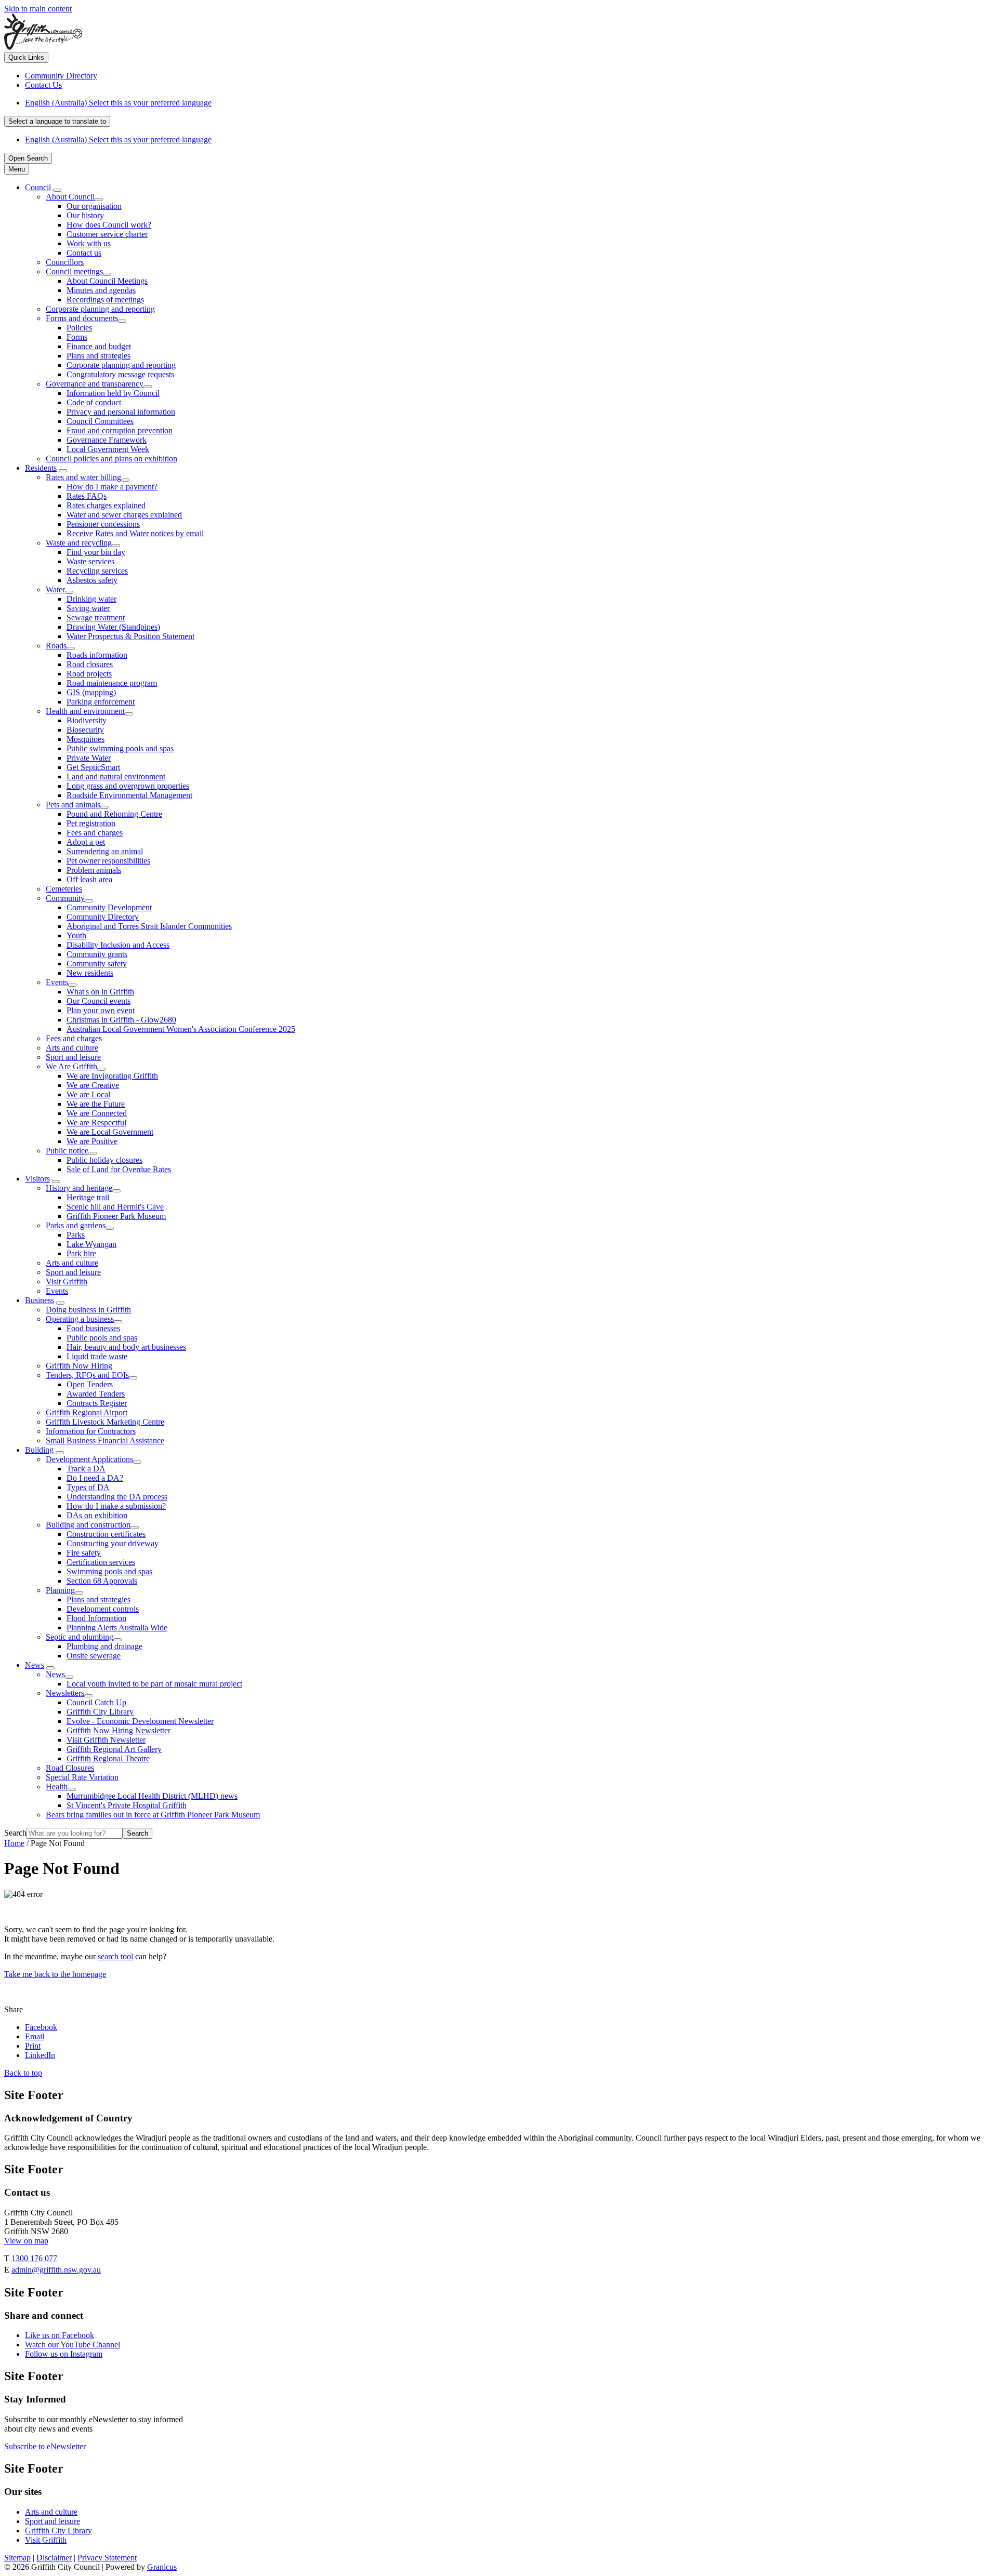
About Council (70, 197)
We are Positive (92, 1141)
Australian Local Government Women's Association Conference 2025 (181, 1029)
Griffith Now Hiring (79, 1366)
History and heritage (79, 1188)
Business (40, 1300)
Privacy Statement (107, 2558)
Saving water (88, 608)
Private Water (89, 758)
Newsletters (65, 1693)
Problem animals (94, 870)
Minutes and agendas (101, 290)
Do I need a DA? (95, 1478)
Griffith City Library (100, 1712)
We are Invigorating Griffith (112, 1076)
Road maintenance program (112, 683)
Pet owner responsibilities (108, 861)
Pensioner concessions (103, 524)
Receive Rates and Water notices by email (135, 533)
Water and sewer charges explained (124, 515)
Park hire (81, 1253)
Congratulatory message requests (120, 374)
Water (55, 589)
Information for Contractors (91, 1431)
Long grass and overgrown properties (128, 786)
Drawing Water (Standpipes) (113, 627)
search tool (115, 1956)
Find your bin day (96, 552)
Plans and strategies (99, 356)
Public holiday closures (104, 1160)
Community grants (97, 954)
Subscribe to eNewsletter (45, 2446)
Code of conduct (94, 402)
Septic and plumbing (80, 1637)
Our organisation (94, 206)
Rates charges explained (106, 505)
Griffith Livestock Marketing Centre (105, 1422)
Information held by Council (113, 393)
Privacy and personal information (121, 412)
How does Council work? (109, 225)
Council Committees (100, 421)
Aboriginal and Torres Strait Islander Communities (149, 926)
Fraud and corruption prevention (120, 430)
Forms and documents (82, 318)
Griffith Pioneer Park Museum (116, 1216)
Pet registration (91, 823)
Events (57, 982)
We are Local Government (110, 1132)
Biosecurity (85, 730)
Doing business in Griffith (88, 1310)
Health (57, 1787)
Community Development (109, 907)
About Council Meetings (107, 281)
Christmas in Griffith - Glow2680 (121, 1020)
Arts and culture (72, 1048)
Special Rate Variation (82, 1777)
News (35, 1665)
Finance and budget (99, 346)
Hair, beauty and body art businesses (126, 1347)
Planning (60, 1590)
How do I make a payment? (112, 487)
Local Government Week (108, 449)
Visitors (37, 1179)
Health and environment (85, 711)
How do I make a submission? (116, 1506)
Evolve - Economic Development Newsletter (140, 1721)
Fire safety (84, 1553)
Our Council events (99, 1001)
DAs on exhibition (97, 1515)
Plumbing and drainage (104, 1646)
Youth (76, 935)
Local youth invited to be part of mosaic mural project (154, 1684)
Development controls (103, 1609)
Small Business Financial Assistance (105, 1440)
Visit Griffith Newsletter (106, 1740)
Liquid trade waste (97, 1356)
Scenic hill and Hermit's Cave (115, 1207)
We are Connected (97, 1113)
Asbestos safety (92, 580)
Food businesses (93, 1328)
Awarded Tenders (96, 1394)
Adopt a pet (86, 842)
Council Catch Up (96, 1702)
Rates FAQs (87, 496)
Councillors (65, 262)
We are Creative (93, 1085)
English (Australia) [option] (118, 140)
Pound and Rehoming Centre (114, 814)
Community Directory (103, 917)
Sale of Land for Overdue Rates (119, 1169)
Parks (76, 1235)
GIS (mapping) (91, 692)
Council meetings (74, 271)
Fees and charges (95, 833)
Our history (85, 215)
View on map (26, 2241)
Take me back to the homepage (55, 1974)
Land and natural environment (116, 776)
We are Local (88, 1094)
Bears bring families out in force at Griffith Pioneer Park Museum (153, 1815)
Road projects (89, 674)
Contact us (84, 253)
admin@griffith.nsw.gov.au (56, 2270)
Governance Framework (107, 440)
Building (39, 1450)
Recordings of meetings (105, 300)
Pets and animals (73, 805)
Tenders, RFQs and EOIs (87, 1375)
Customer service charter (107, 234)
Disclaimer (54, 2558)
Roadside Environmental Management (129, 795)
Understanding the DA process (117, 1497)
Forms (77, 337)
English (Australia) (118, 103)
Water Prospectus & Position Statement (130, 636)
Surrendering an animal (105, 851)
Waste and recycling (79, 543)
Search (15, 1833)
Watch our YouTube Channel (73, 2345)
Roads (56, 646)
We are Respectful (96, 1123)
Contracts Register (97, 1403)
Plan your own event (101, 1010)
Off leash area (89, 879)
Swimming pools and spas (109, 1571)
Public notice (67, 1151)
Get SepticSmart (93, 767)
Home (14, 1843)
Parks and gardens (76, 1225)
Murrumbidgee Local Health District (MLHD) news (152, 1796)
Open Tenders (90, 1384)
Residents (41, 468)
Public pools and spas (102, 1338)
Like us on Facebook (60, 2335)
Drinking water (91, 599)
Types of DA (88, 1487)
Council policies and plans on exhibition (111, 459)
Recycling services (97, 571)
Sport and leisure (73, 1057)
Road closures (90, 664)
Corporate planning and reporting (100, 309)
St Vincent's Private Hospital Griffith (127, 1805)
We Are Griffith (71, 1066)
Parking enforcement (101, 702)
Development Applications (89, 1459)
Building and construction (88, 1525)
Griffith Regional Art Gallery (114, 1749)
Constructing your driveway (113, 1543)
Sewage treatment (96, 618)
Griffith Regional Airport (87, 1412)
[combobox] (57, 121)
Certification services (101, 1562)
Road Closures (70, 1768)
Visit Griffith (67, 1282)
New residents (90, 973)
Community (65, 898)
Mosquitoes (86, 739)
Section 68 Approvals (102, 1581)
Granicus (162, 2567)
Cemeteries (64, 889)
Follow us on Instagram (64, 2354)
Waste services (90, 561)
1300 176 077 (34, 2258)
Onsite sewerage (94, 1656)
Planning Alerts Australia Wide (117, 1628)
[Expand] (57, 190)
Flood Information (96, 1618)
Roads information (97, 655)
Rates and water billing (83, 477)
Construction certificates (106, 1534)
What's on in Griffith (100, 992)
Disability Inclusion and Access (118, 945)
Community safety (97, 964)
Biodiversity (87, 720)
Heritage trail (88, 1197)
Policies (79, 328)
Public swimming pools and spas (120, 748)
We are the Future (96, 1104)
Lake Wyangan (91, 1244)
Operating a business (80, 1319)
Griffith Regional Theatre (108, 1758)
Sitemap (17, 2558)
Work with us (89, 243)
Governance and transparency (95, 384)
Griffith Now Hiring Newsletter (119, 1730)
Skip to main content (38, 9)
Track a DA (86, 1469)
